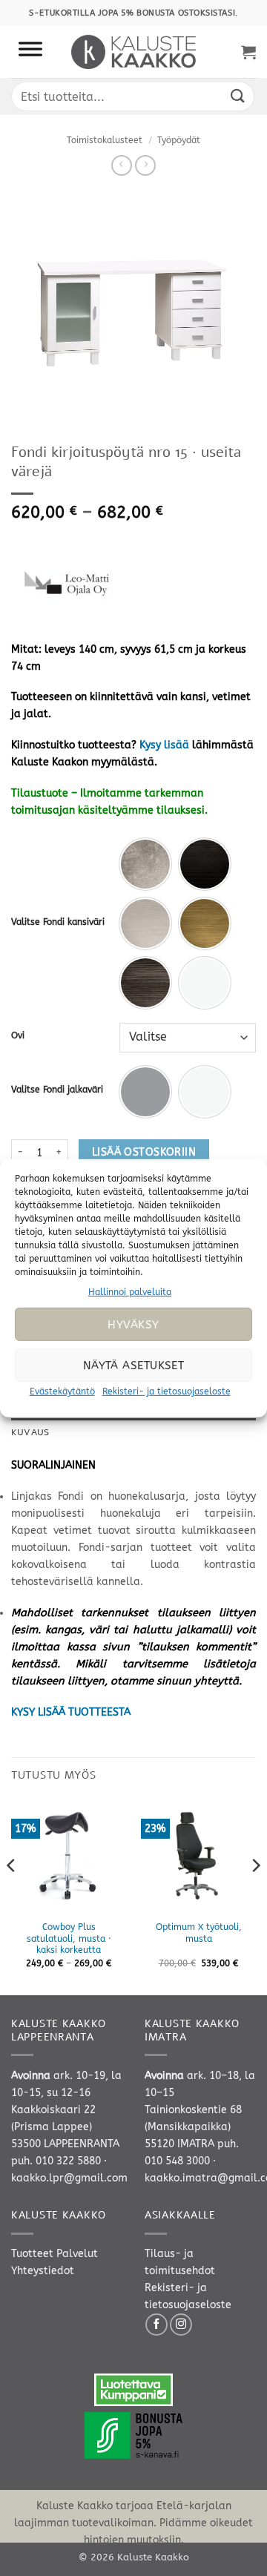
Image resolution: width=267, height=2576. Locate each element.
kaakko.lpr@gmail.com (69, 2178)
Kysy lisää (164, 745)
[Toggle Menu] (30, 52)
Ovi (18, 1035)
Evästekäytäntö (62, 1391)
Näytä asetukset (134, 1366)
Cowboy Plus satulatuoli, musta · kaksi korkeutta (69, 1939)
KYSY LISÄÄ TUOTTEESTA (71, 1712)
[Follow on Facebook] (156, 2325)
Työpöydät (179, 140)
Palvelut (77, 2254)
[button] (248, 52)
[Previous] (12, 1895)
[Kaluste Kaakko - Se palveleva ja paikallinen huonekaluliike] (134, 52)
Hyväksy (133, 1325)
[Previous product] (145, 165)
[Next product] (122, 165)
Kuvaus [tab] (30, 1432)
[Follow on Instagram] (181, 2325)
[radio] (145, 864)
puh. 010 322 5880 (56, 2161)
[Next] (255, 1895)
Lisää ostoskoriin (144, 1152)
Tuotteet (32, 2254)
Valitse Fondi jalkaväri (57, 1090)
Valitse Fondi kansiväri (58, 922)
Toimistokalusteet (105, 140)
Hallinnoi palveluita (130, 1291)
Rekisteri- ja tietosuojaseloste (167, 1391)
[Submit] (238, 96)
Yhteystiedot (43, 2271)
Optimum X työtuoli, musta (199, 1933)
